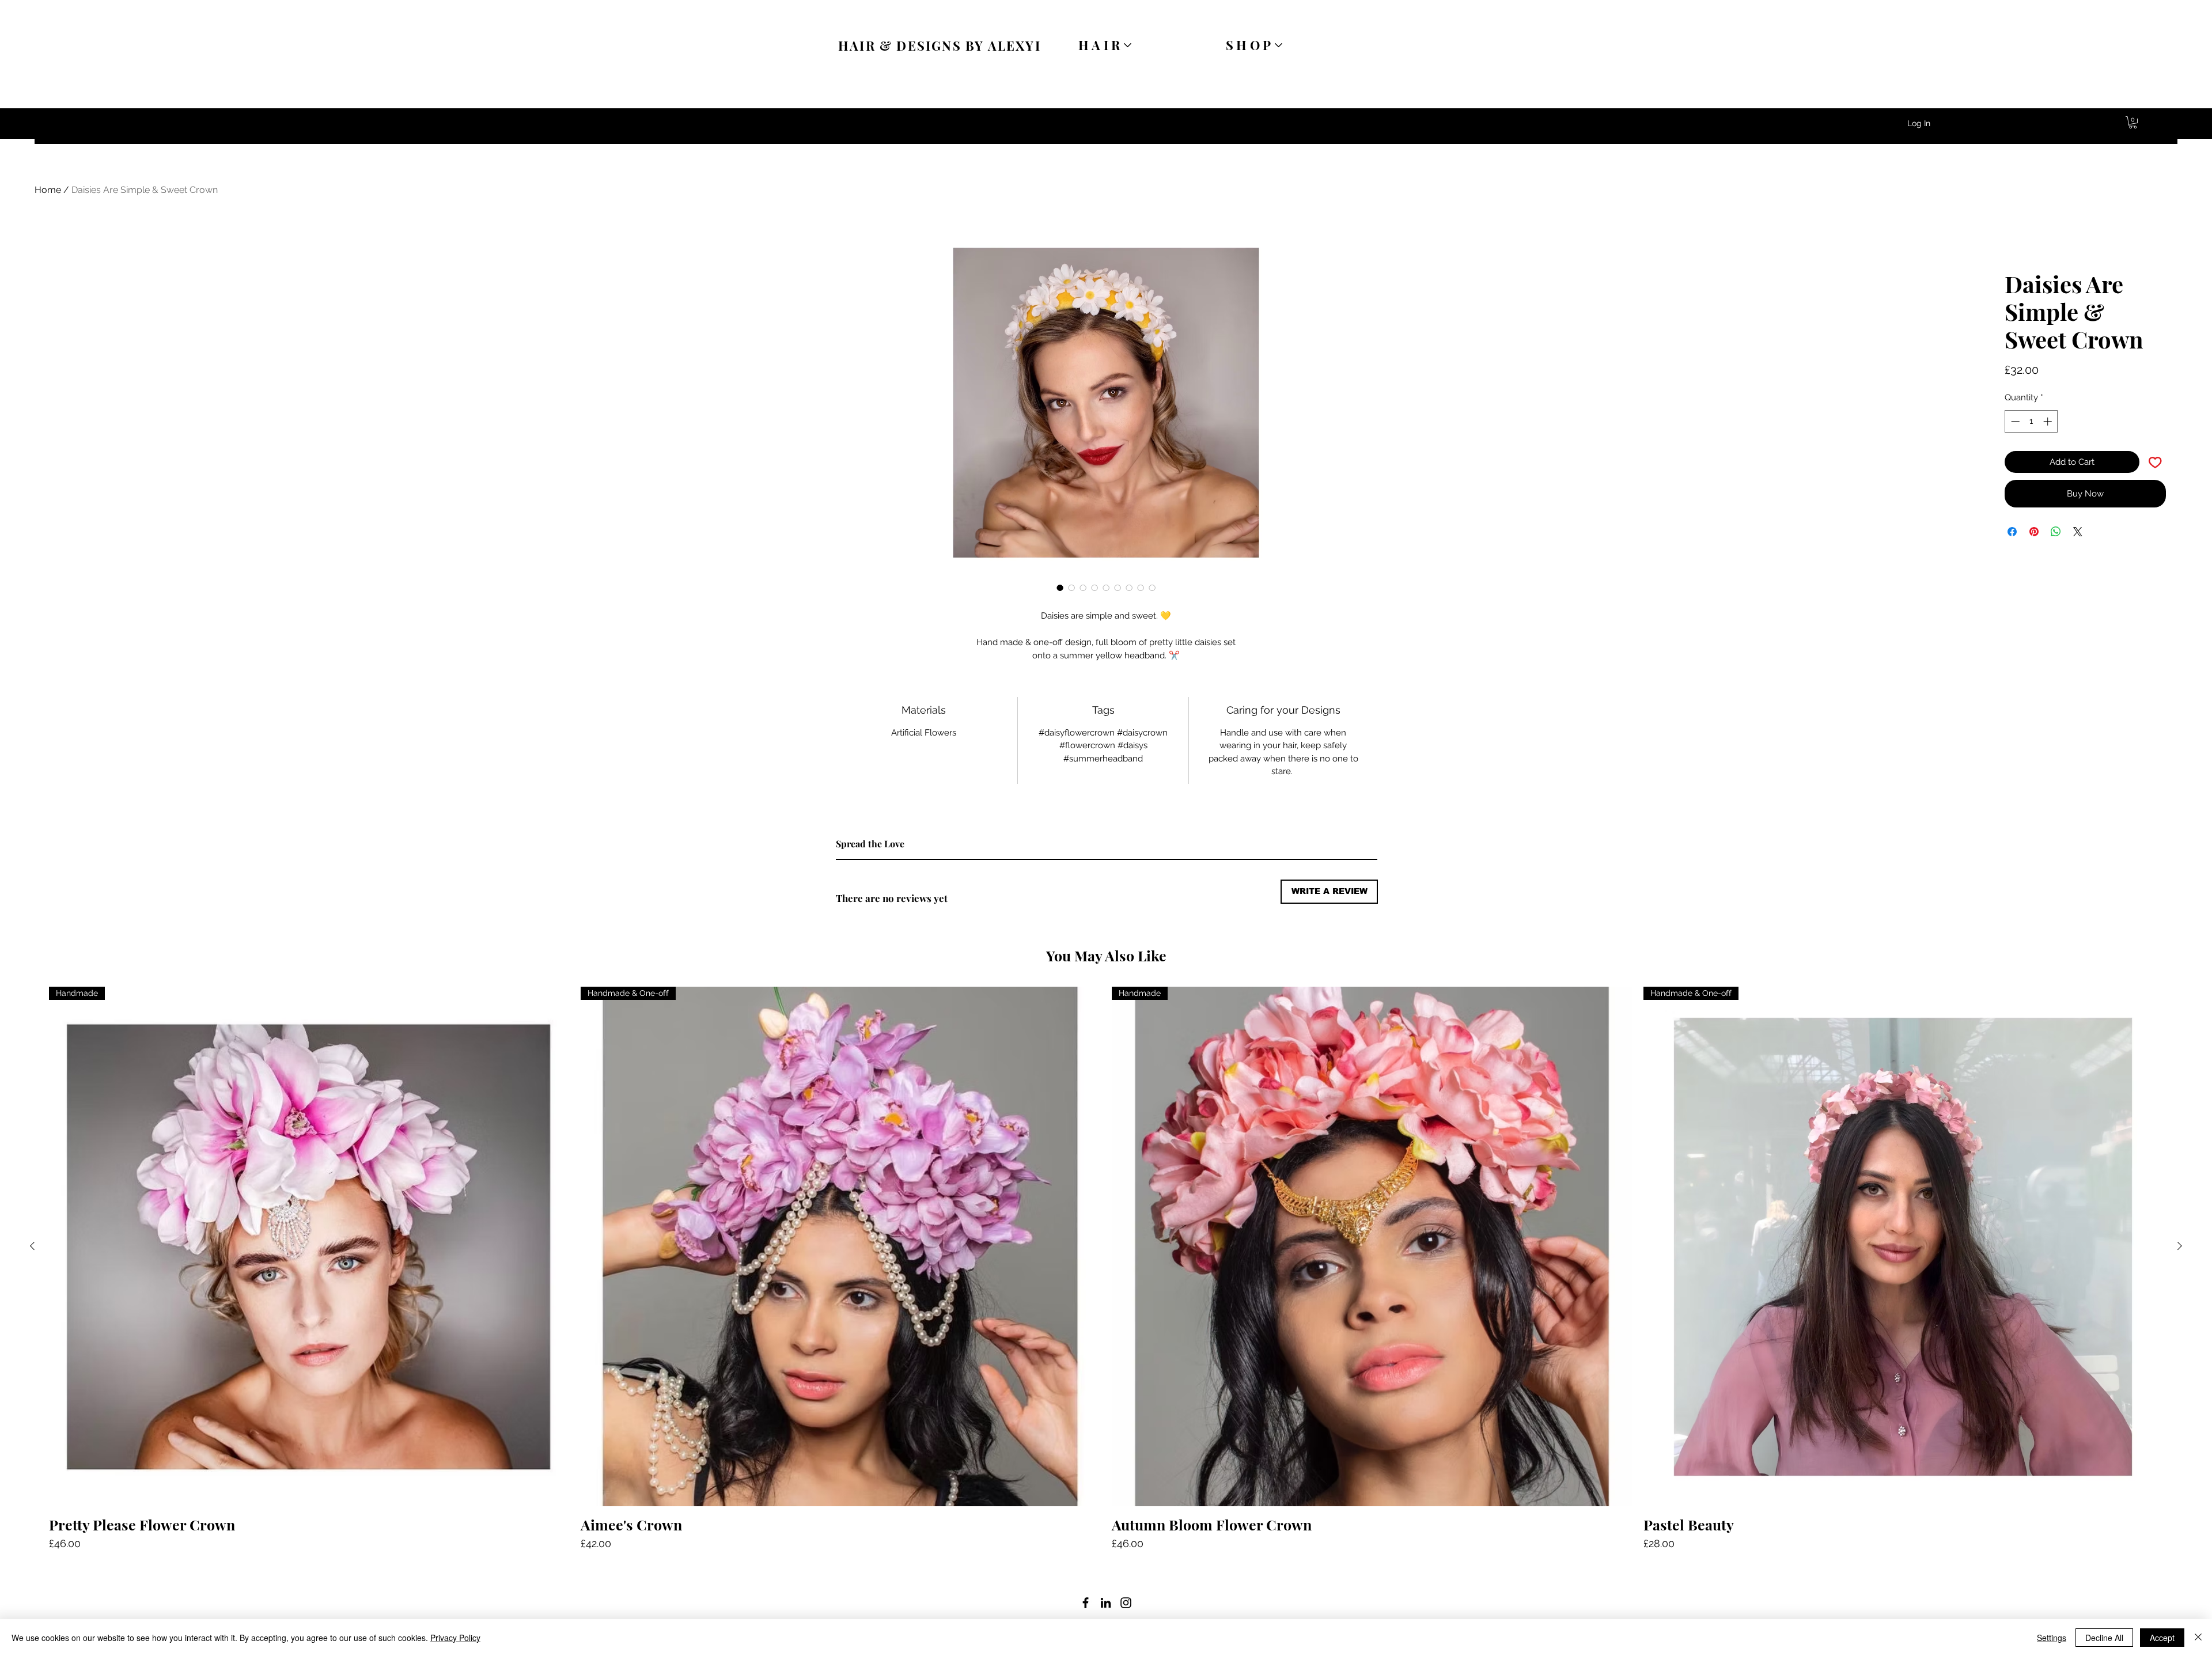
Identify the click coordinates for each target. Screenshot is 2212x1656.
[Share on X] (2078, 532)
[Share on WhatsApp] (2056, 532)
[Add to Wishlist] (2155, 462)
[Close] (2198, 1638)
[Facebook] (1086, 1603)
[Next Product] (2180, 1246)
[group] (1106, 1269)
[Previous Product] (32, 1246)
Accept (2162, 1638)
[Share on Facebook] (2012, 532)
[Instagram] (1126, 1603)
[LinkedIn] (1106, 1603)
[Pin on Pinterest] (2034, 532)
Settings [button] (2052, 1638)
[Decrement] (2014, 421)
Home (48, 190)
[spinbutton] (2031, 421)
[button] (2133, 122)
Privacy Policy (455, 1638)
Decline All (2104, 1638)
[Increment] (2049, 421)
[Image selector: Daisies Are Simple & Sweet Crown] (1060, 588)
